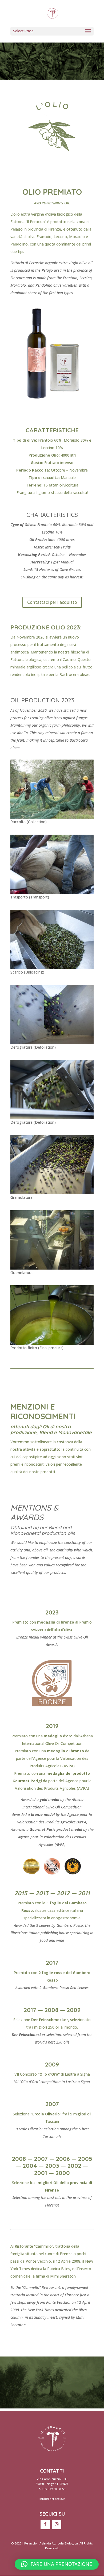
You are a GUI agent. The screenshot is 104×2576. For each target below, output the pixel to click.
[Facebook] (45, 2524)
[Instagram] (57, 2524)
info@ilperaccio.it (52, 2499)
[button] (57, 2564)
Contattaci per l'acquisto (52, 602)
